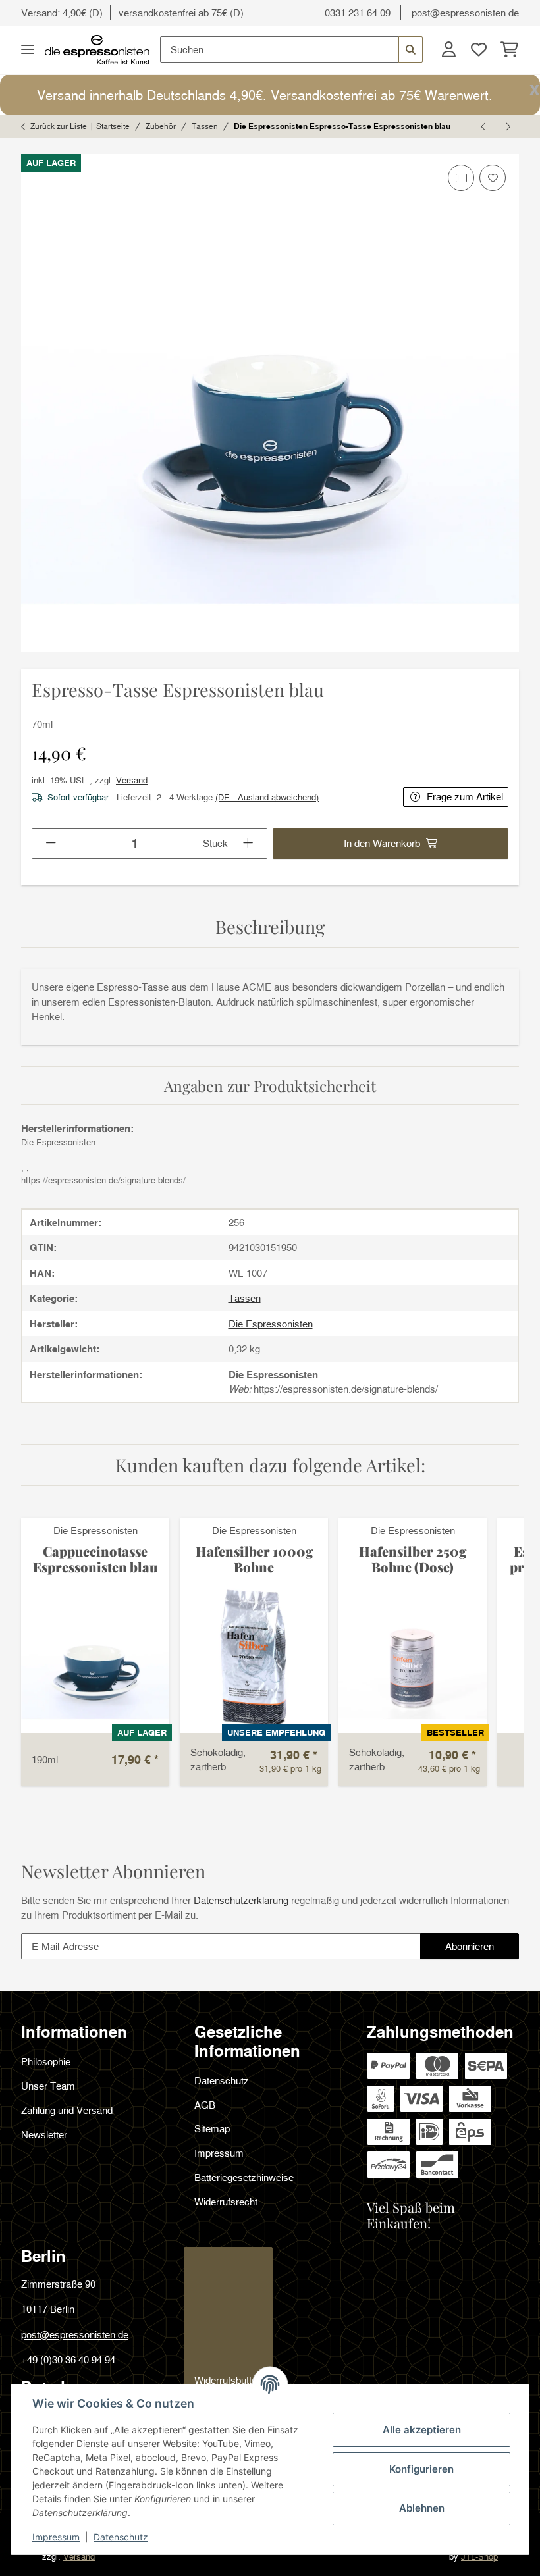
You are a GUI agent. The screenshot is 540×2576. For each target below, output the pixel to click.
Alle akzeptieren (422, 2430)
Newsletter (44, 2134)
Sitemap (212, 2128)
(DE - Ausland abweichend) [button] (267, 797)
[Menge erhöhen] (249, 843)
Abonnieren (482, 1950)
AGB (205, 2105)
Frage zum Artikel (465, 796)
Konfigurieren (421, 2469)
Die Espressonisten (95, 1530)
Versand (132, 780)
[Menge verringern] (51, 843)
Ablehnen (422, 2508)
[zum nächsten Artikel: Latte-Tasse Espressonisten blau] (507, 127)
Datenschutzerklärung (241, 1900)
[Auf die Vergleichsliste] (461, 178)
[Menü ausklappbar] (28, 50)
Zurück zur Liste (59, 126)
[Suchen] (411, 49)
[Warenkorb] (506, 49)
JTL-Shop (479, 2556)
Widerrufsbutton (228, 2380)
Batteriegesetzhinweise (244, 2177)
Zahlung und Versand (67, 2110)
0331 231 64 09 (358, 13)
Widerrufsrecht (226, 2202)
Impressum (56, 2537)
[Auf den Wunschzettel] (493, 178)
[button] (448, 49)
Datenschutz (121, 2537)
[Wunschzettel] (479, 49)
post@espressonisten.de (465, 13)
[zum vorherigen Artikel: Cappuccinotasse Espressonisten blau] (484, 127)
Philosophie (46, 2061)
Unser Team (48, 2086)
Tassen (245, 1298)
